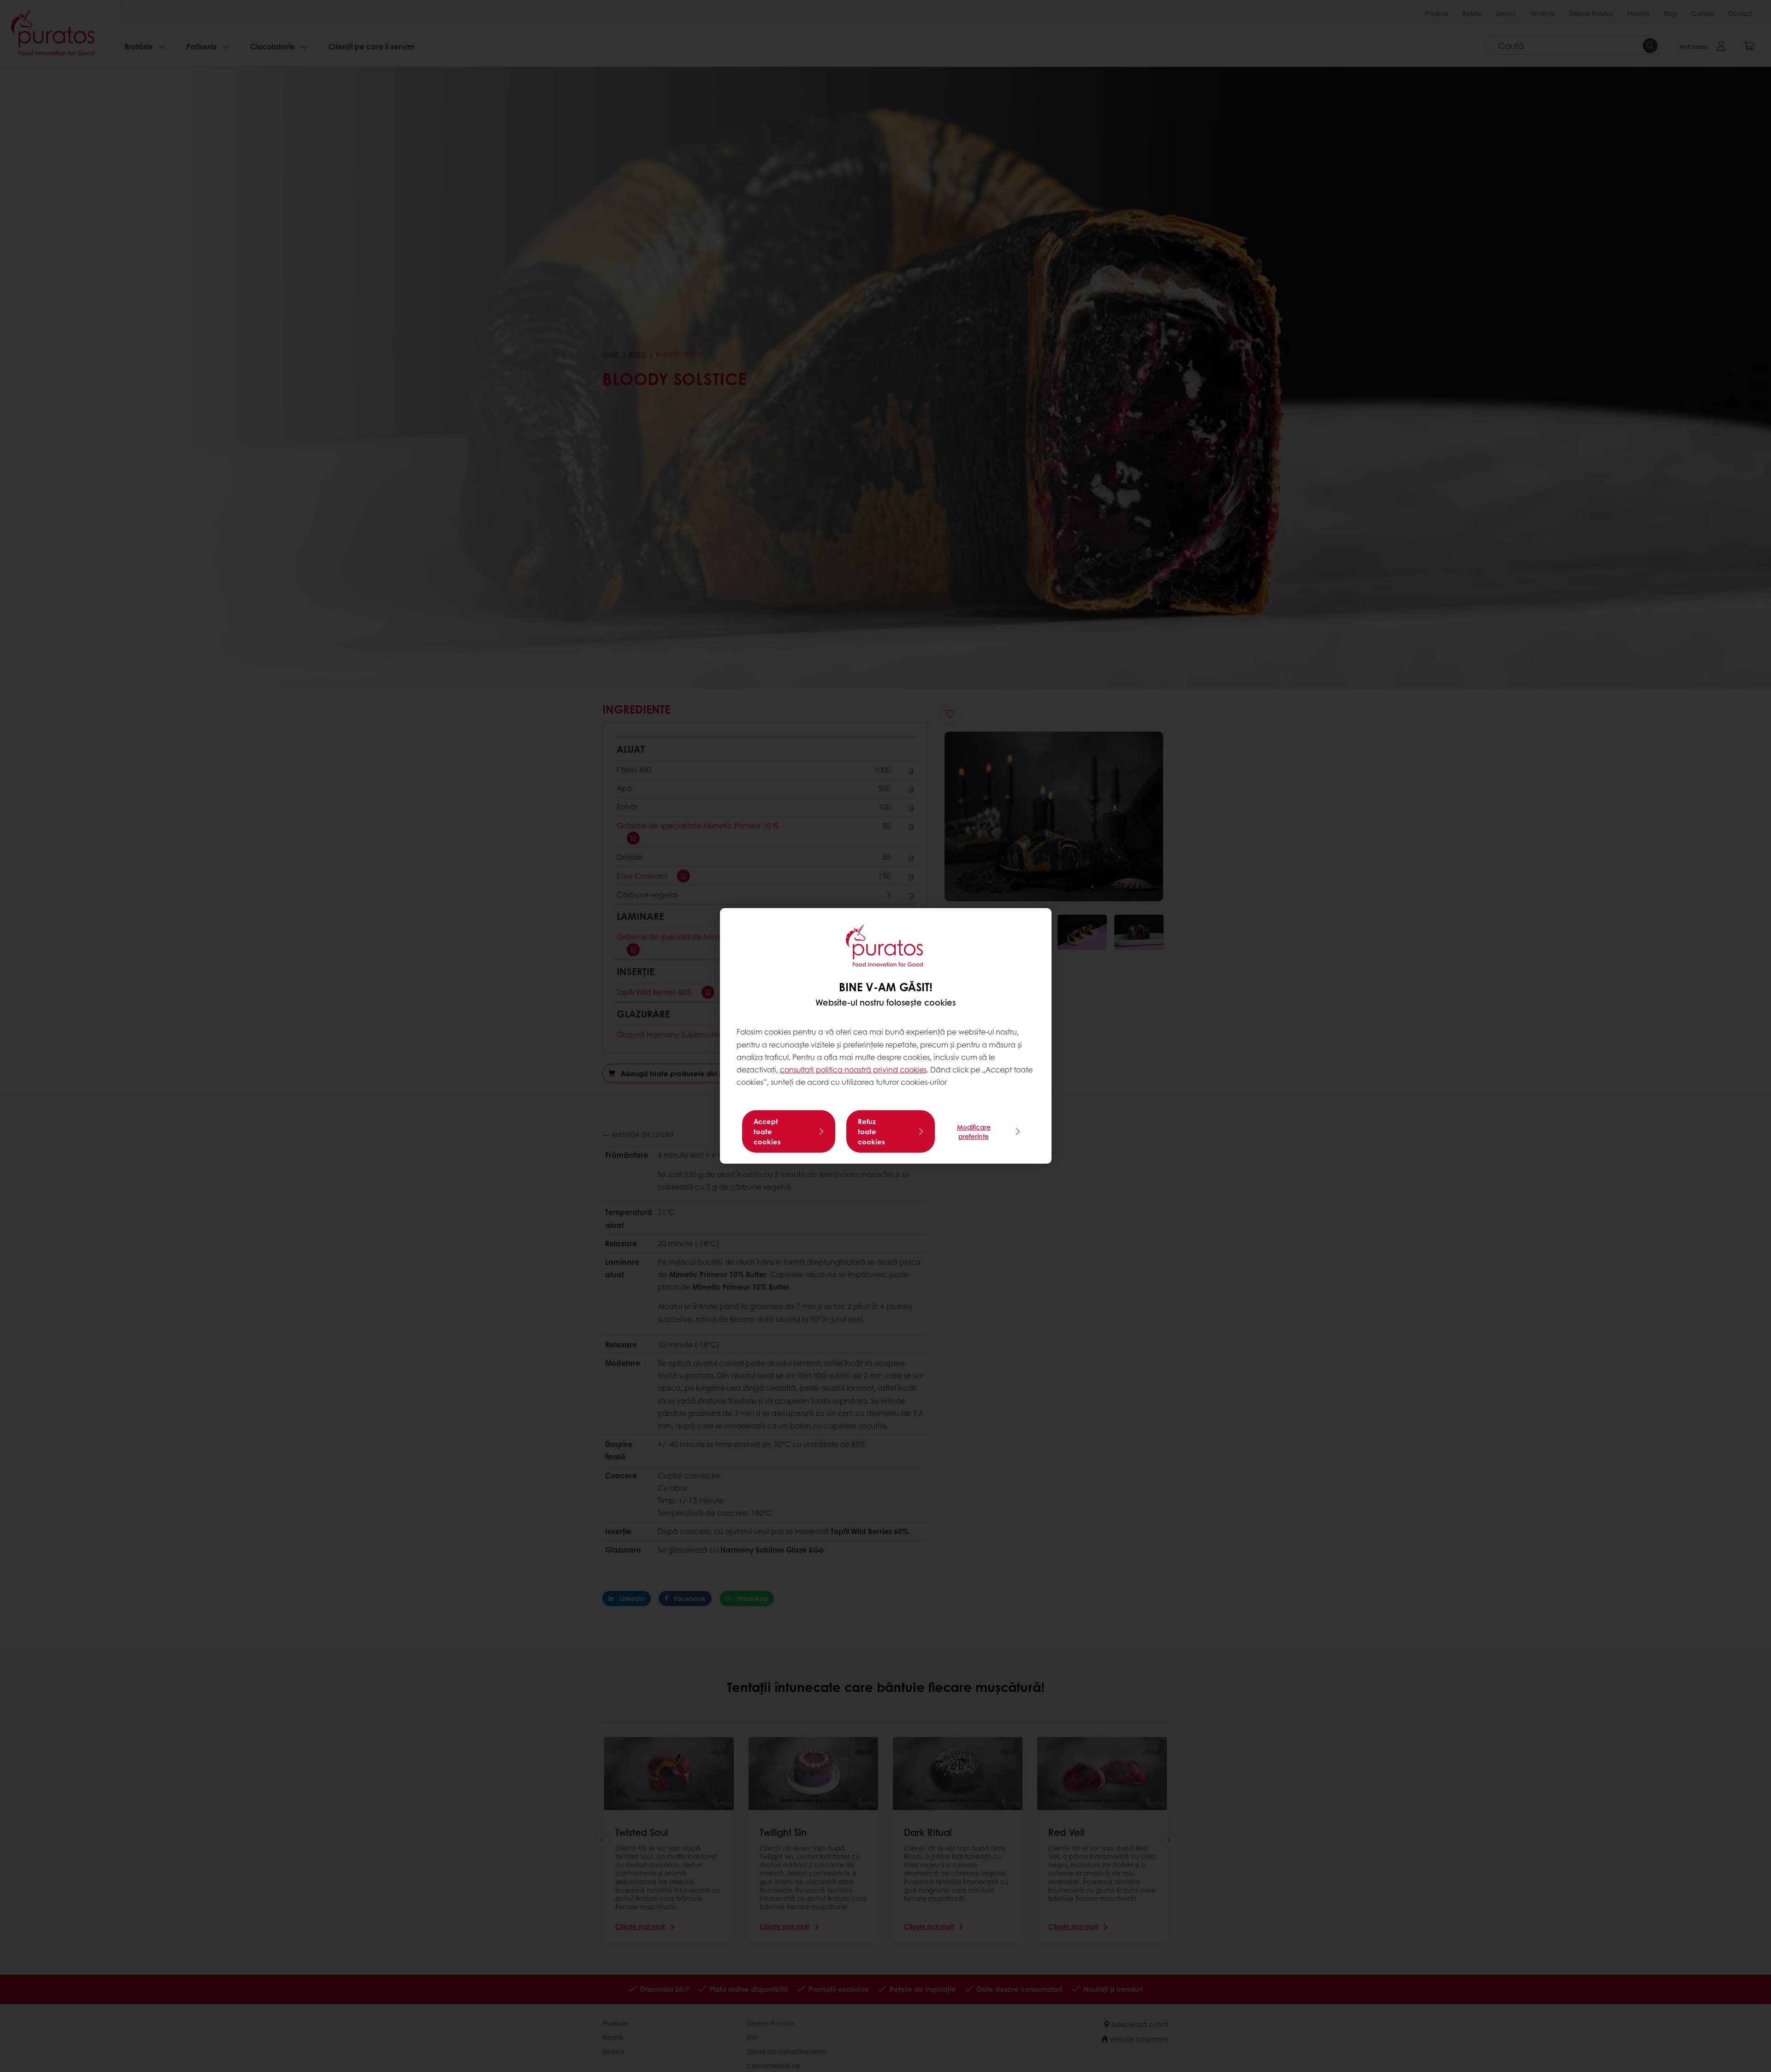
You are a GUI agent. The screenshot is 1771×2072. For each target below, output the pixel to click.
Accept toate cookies (767, 1131)
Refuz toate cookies (871, 1131)
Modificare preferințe (974, 1131)
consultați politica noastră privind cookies (853, 1069)
